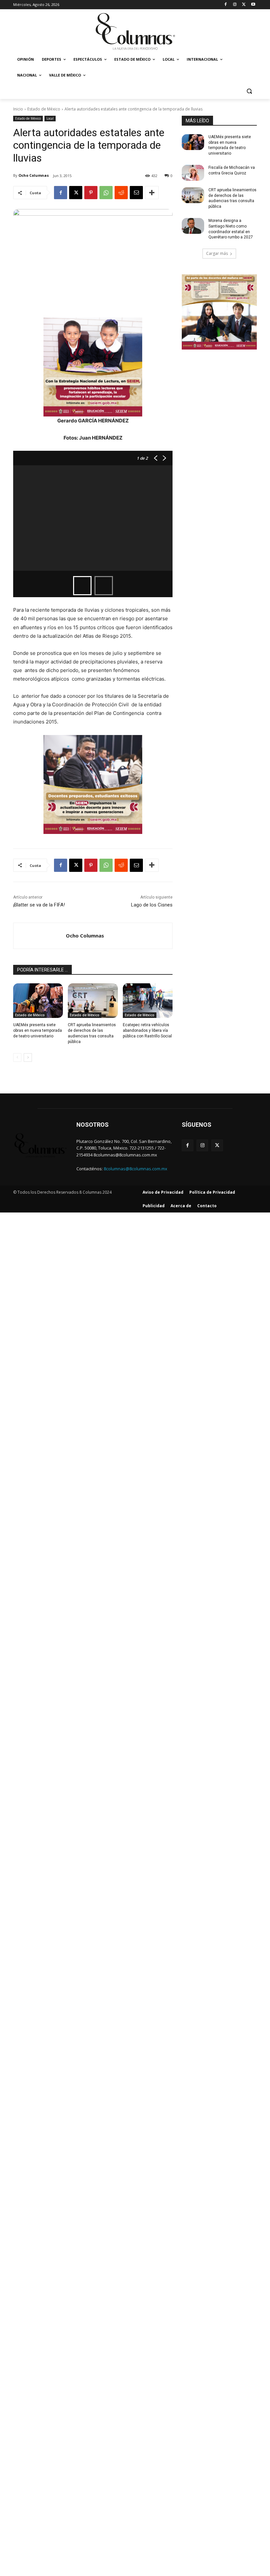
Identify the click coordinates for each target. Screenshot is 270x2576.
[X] (244, 5)
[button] (249, 91)
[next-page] (28, 1058)
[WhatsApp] (106, 193)
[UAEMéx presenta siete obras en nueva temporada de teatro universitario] (38, 1001)
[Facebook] (226, 5)
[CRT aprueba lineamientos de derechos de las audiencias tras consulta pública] (93, 1001)
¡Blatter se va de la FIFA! (39, 905)
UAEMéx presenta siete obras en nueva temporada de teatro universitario (38, 1030)
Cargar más (217, 253)
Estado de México (44, 109)
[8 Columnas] (135, 32)
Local (50, 118)
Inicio (18, 109)
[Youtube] (253, 5)
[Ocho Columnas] (40, 936)
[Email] (136, 193)
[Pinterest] (91, 193)
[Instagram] (235, 5)
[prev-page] (17, 1058)
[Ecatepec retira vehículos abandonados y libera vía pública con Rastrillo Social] (148, 1001)
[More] (152, 193)
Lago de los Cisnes (152, 905)
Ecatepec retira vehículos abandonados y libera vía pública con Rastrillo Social (147, 1030)
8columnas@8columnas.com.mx (135, 1169)
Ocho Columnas (34, 175)
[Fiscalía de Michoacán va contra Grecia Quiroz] (193, 173)
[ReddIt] (121, 193)
